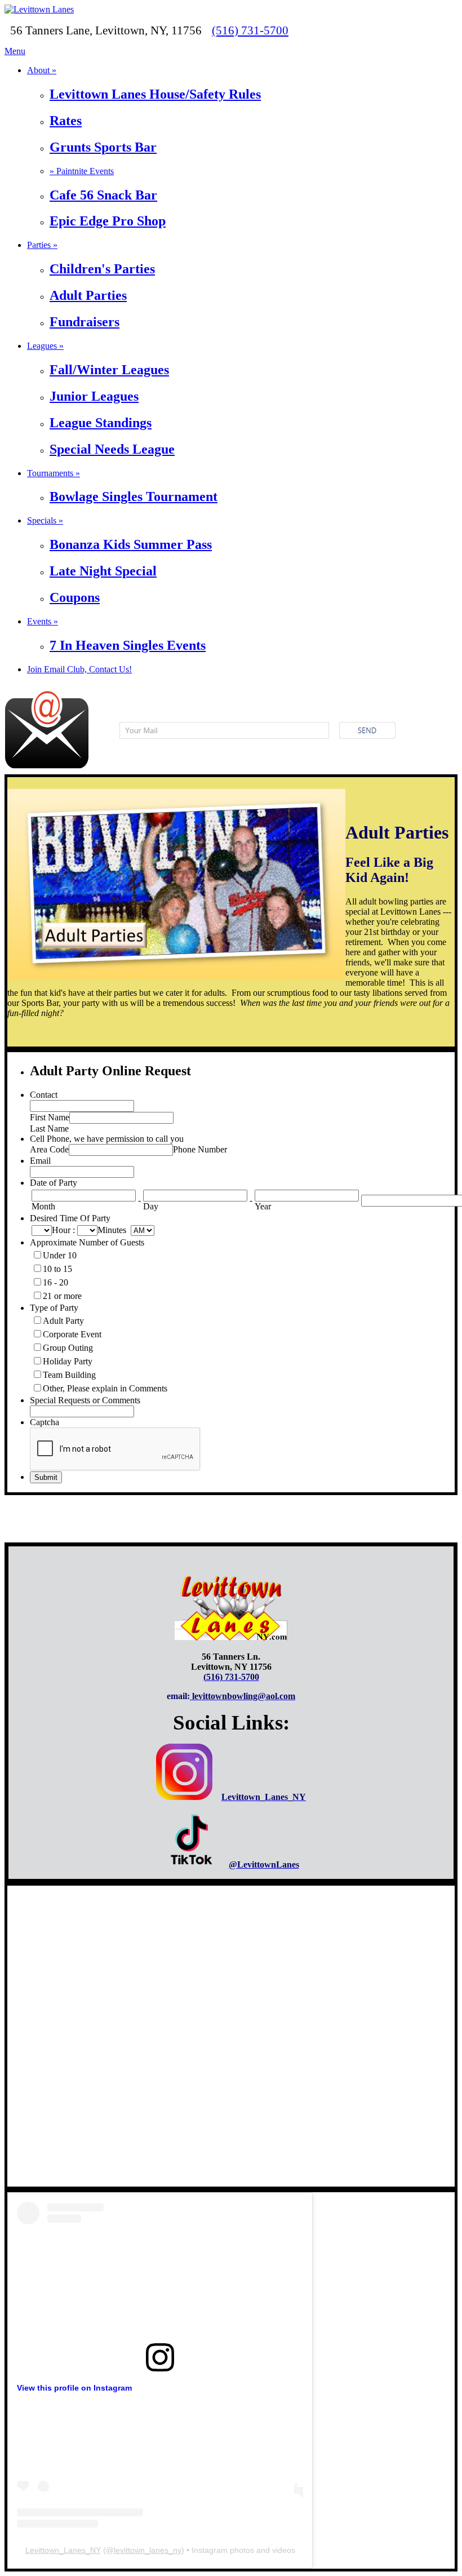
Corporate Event (72, 1334)
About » (42, 70)
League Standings (101, 423)
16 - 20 (55, 1282)
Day (151, 1206)
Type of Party (54, 1308)
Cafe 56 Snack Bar (103, 195)
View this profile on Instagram (74, 2388)
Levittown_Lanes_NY (63, 2550)
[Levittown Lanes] (39, 9)
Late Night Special (103, 571)
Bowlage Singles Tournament (134, 496)
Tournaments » (54, 473)
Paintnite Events (82, 171)
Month (43, 1206)
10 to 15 (57, 1269)
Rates (66, 121)
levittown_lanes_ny (148, 2550)
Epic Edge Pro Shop (108, 221)
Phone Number (200, 1149)
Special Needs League (112, 449)
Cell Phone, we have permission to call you (107, 1139)
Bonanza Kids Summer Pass (131, 544)
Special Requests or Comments (85, 1400)
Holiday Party (68, 1361)
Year (263, 1206)
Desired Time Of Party (70, 1218)
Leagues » (45, 346)
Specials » (45, 520)
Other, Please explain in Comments (105, 1388)
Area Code (49, 1149)
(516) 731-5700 (250, 30)
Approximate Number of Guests (87, 1242)
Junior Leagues (94, 396)
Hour (61, 1230)
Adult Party (63, 1321)
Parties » (42, 245)
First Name (50, 1117)
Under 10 (60, 1255)
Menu (15, 51)
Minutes (112, 1230)
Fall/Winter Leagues (109, 370)
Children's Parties (102, 269)
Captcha (45, 1422)
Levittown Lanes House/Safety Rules (155, 94)
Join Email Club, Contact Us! (79, 669)
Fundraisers (85, 322)
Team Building (69, 1375)
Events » (43, 621)
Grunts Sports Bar (103, 147)
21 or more (62, 1296)
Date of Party (54, 1183)
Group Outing (68, 1348)
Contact (44, 1095)
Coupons (75, 597)
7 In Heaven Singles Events (128, 645)
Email (40, 1161)
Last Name (49, 1129)
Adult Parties (88, 295)
